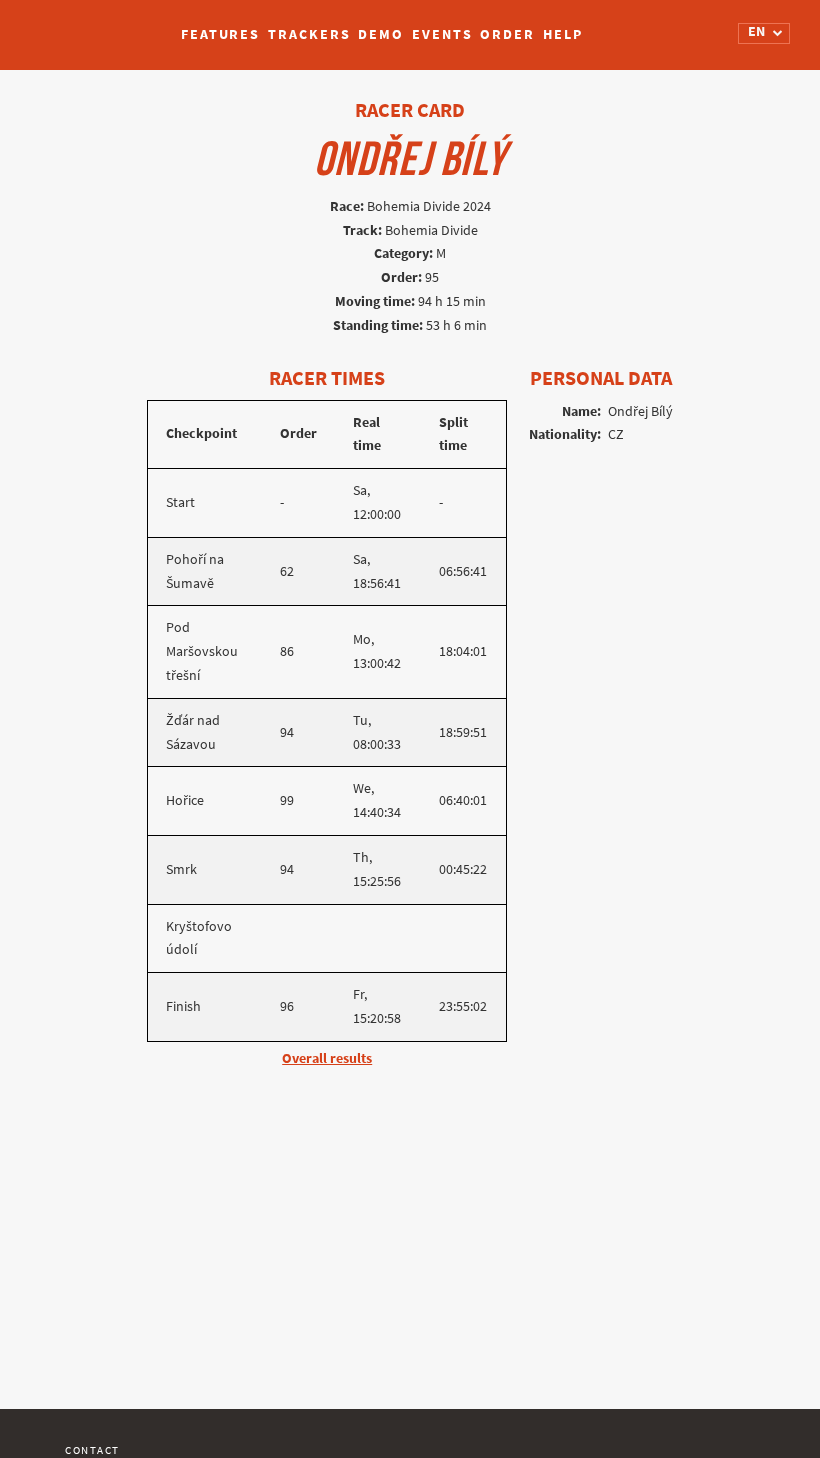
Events (442, 34)
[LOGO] (91, 25)
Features (220, 34)
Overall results (327, 1058)
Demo (381, 34)
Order (507, 34)
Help (563, 34)
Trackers (309, 34)
